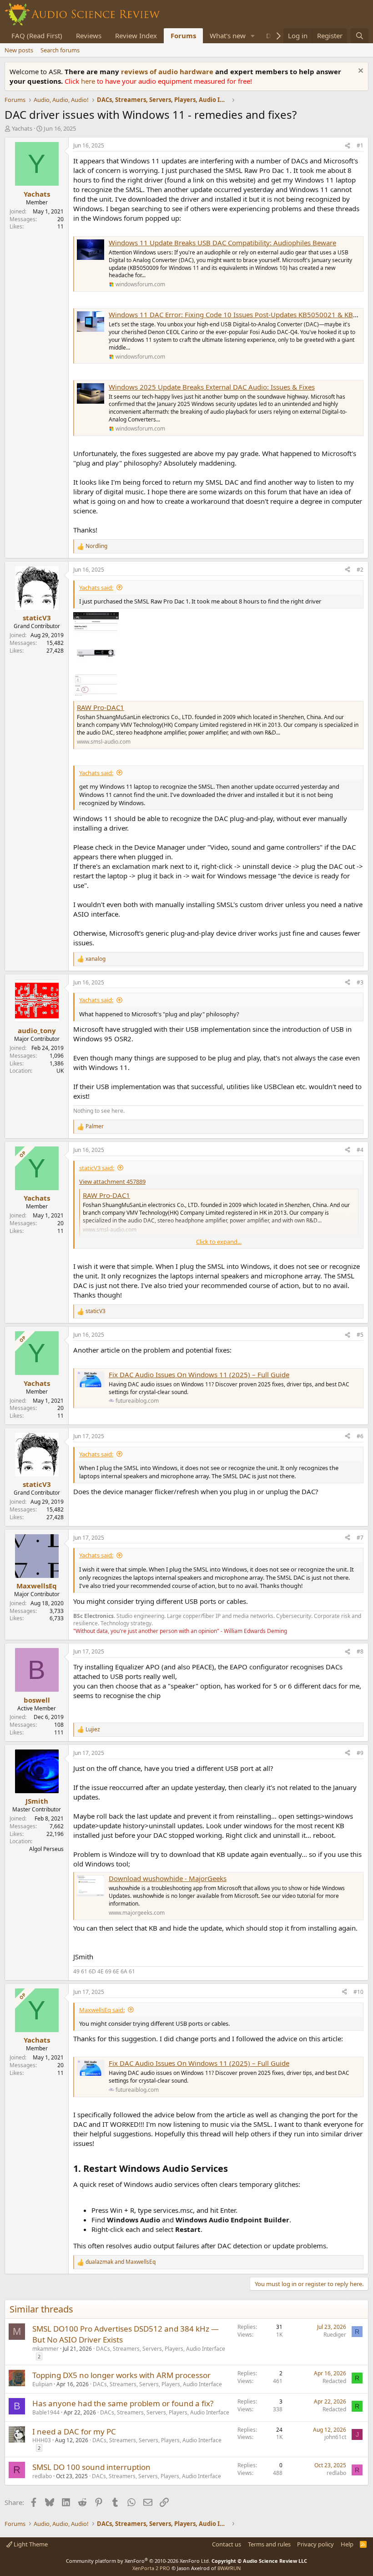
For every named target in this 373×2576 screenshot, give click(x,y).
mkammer (45, 2349)
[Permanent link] (232, 2169)
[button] (253, 36)
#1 (360, 145)
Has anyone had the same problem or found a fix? (123, 2403)
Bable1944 (46, 2412)
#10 (358, 1992)
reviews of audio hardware (168, 71)
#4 (360, 1150)
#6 (360, 1436)
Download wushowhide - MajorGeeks (168, 1878)
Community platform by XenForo (138, 2561)
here (89, 81)
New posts (19, 50)
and (121, 2262)
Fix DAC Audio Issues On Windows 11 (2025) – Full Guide (199, 1374)
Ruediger (335, 2335)
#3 (360, 982)
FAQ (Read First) (37, 35)
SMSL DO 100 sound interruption (91, 2467)
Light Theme (30, 2544)
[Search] (360, 36)
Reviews (89, 35)
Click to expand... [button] (219, 1242)
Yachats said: (96, 588)
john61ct (335, 2437)
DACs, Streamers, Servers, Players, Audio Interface (161, 2349)
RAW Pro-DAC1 (101, 707)
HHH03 (42, 2440)
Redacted (334, 2381)
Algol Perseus (46, 1849)
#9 (360, 1753)
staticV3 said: (97, 1168)
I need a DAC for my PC (74, 2431)
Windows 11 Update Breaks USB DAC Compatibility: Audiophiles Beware (222, 243)
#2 (360, 570)
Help (347, 2544)
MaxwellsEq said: (102, 2010)
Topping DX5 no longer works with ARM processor (121, 2375)
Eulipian (42, 2384)
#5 (360, 1335)
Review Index (136, 35)
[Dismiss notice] (360, 72)
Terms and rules (269, 2544)
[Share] (348, 146)
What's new (228, 35)
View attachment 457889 (112, 1182)
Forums (183, 35)
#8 (360, 1651)
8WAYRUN (229, 2568)
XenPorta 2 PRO (151, 2568)
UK (60, 1071)
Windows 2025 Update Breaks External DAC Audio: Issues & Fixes (212, 387)
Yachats (22, 128)
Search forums (60, 50)
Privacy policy (315, 2544)
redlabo (42, 2476)
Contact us (227, 2544)
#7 (360, 1538)
